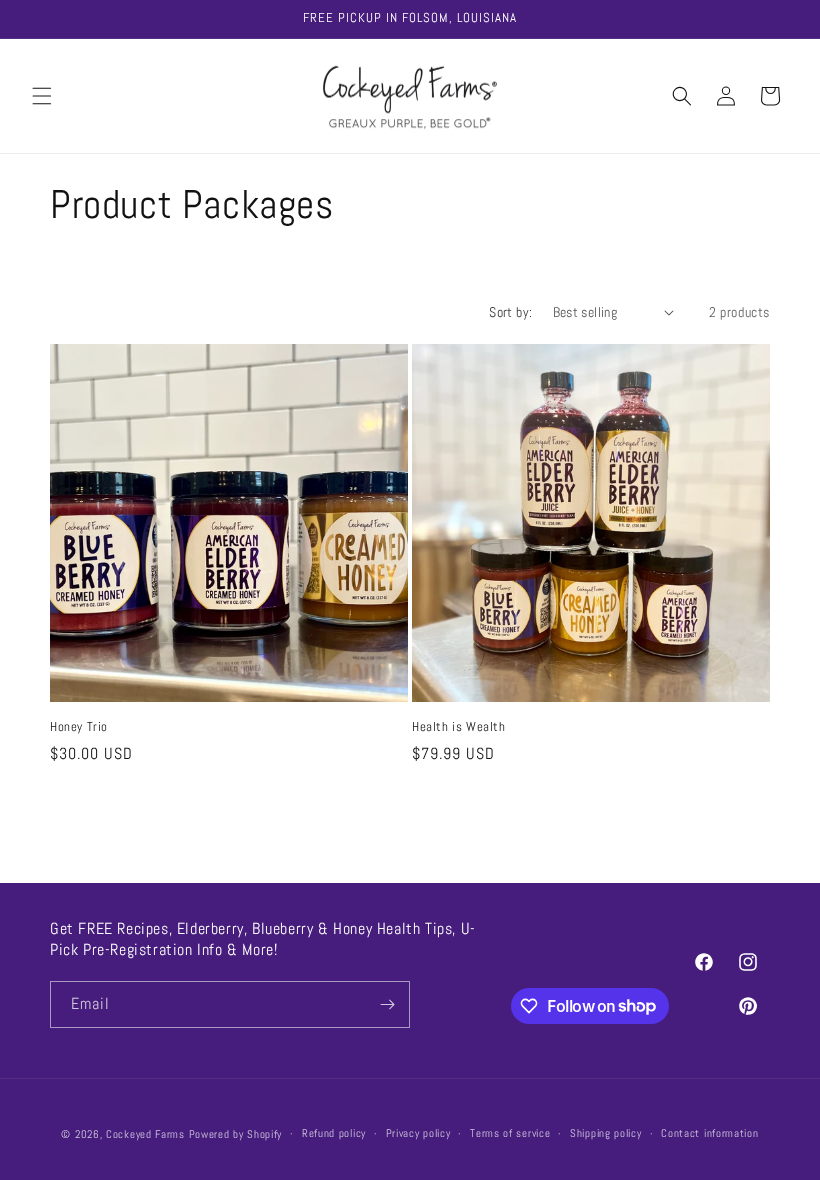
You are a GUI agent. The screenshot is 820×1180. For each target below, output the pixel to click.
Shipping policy (606, 1133)
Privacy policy (418, 1133)
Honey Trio (79, 727)
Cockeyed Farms (145, 1134)
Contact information (709, 1133)
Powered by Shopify (236, 1134)
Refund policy (334, 1133)
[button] (42, 96)
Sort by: (510, 312)
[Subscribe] (387, 1004)
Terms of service (510, 1133)
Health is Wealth (459, 727)
